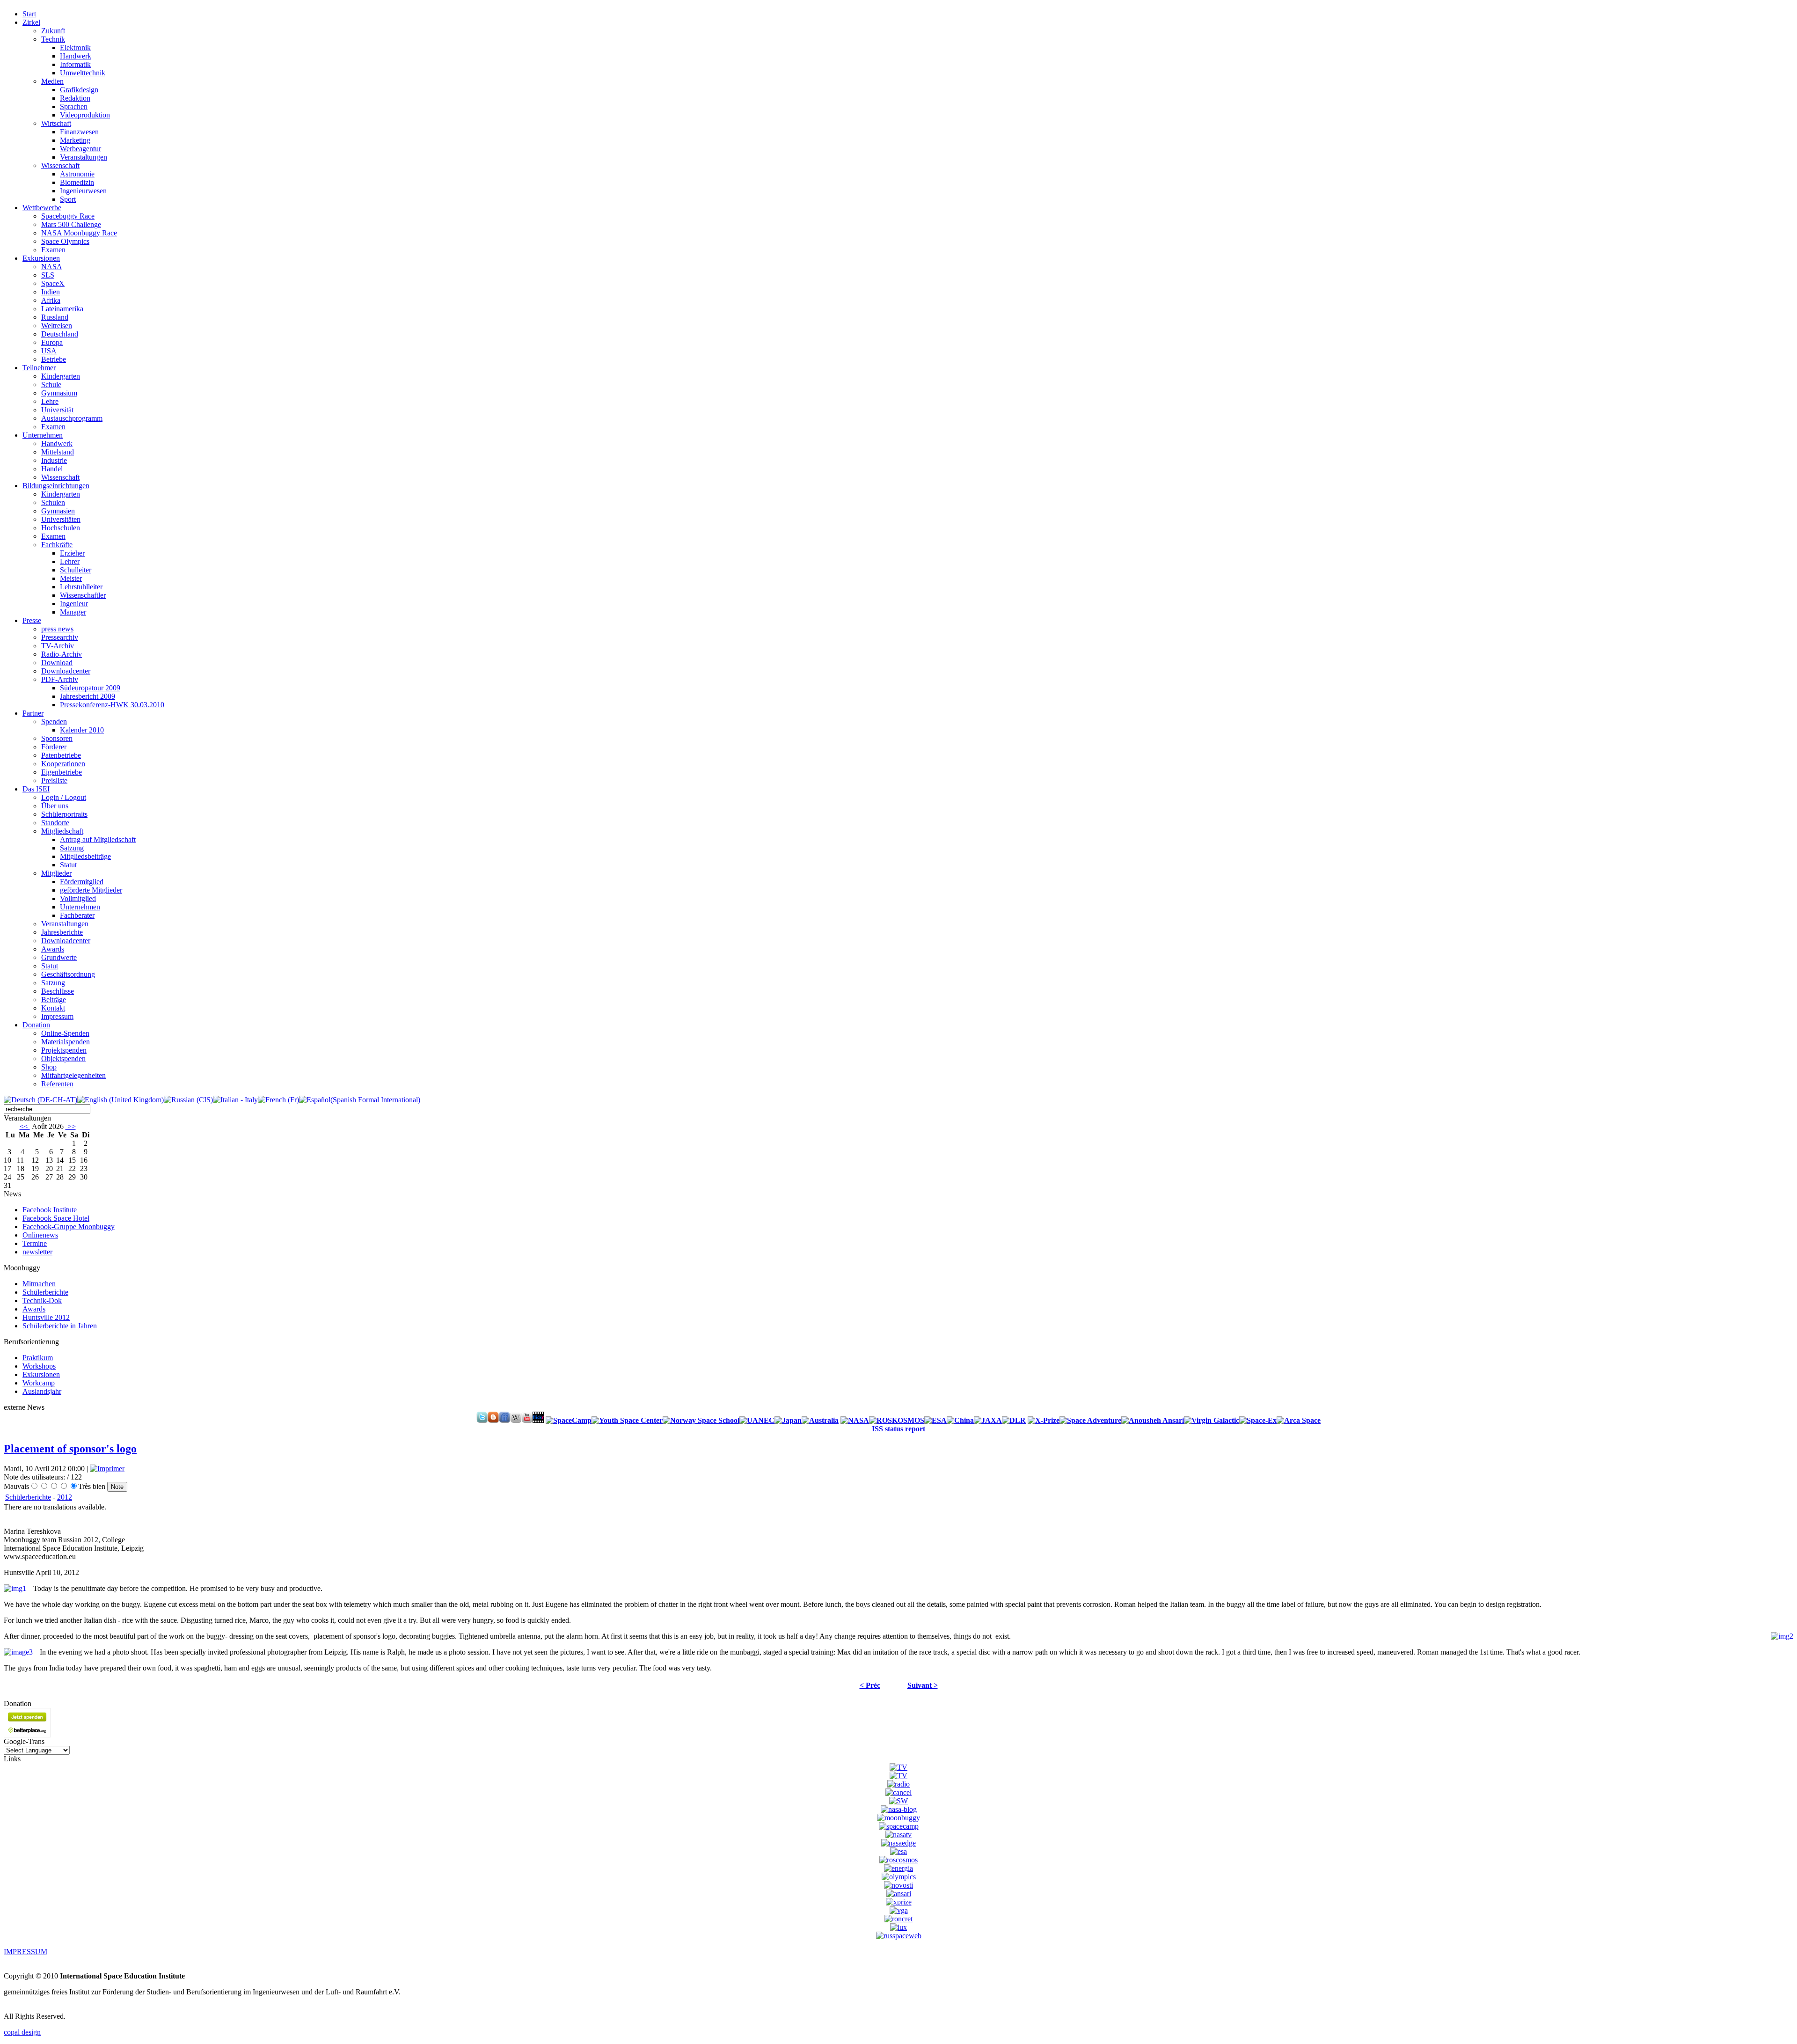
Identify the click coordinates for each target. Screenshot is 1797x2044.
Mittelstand (58, 452)
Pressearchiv (60, 637)
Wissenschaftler (83, 595)
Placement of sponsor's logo (70, 1449)
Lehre (50, 401)
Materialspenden (66, 1042)
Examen (53, 250)
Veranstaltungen (84, 157)
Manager (73, 612)
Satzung (72, 848)
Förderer (54, 747)
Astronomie (77, 174)
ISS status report (898, 1429)
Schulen (53, 502)
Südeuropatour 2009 (90, 688)
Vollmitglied (78, 898)
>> (71, 1126)
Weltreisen (57, 326)
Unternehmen (80, 907)
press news (57, 629)
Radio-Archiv (62, 654)
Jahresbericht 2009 (88, 696)
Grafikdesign (79, 90)
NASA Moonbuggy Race (79, 233)
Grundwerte (59, 957)
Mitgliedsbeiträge (85, 856)
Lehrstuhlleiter (81, 587)
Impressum (57, 1016)
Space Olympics (65, 241)
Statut (68, 865)
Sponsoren (57, 738)
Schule (51, 385)
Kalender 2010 (82, 730)
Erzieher (72, 553)
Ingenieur (74, 604)
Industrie (54, 460)
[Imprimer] (107, 1469)
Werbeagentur (80, 149)
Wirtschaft (56, 123)
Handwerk (76, 56)
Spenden (54, 722)
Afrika (51, 300)
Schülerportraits (64, 814)
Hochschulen (61, 528)
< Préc (870, 1685)
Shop (49, 1067)
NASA (52, 267)
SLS (48, 275)
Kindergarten (61, 376)
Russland (55, 317)
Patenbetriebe (61, 755)
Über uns (55, 806)
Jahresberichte (62, 932)
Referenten (57, 1084)
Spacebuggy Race (68, 216)
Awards (53, 949)
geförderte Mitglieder (91, 890)
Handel (52, 469)
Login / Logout (64, 797)
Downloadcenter (66, 671)
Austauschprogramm (72, 418)
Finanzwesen (79, 132)
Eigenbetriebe (62, 772)
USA (49, 351)
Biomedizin (77, 182)
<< (25, 1126)
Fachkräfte (57, 545)
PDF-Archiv (60, 679)
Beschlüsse (58, 991)
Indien (51, 292)
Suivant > (923, 1685)
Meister (71, 578)
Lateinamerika (62, 309)
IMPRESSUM (26, 1952)
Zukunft (53, 31)
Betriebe (54, 359)
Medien (52, 81)
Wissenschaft (60, 165)
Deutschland (60, 334)
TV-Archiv (58, 646)
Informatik (75, 64)
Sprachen (74, 106)
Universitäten (61, 519)
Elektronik (75, 48)
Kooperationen (63, 764)
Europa (52, 342)
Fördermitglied (82, 882)
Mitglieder (56, 873)
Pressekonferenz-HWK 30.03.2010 (112, 705)
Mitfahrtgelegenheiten (73, 1075)
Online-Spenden (65, 1033)
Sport (68, 199)
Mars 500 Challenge (71, 224)
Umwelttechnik (83, 73)
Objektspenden (63, 1059)
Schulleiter (76, 570)
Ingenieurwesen (83, 191)
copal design (22, 2032)
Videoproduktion (85, 115)
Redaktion (75, 98)
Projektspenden (64, 1050)
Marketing (75, 140)
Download (57, 663)
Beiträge (54, 1000)
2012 (65, 1497)
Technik (53, 39)
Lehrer (70, 561)
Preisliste (54, 780)
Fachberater (77, 915)
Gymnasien (58, 511)
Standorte (55, 823)
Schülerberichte (28, 1497)
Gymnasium (59, 393)
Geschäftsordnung (68, 974)
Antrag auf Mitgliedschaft (98, 839)
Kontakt (53, 1008)
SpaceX (53, 283)
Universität (57, 410)
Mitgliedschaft (62, 831)
